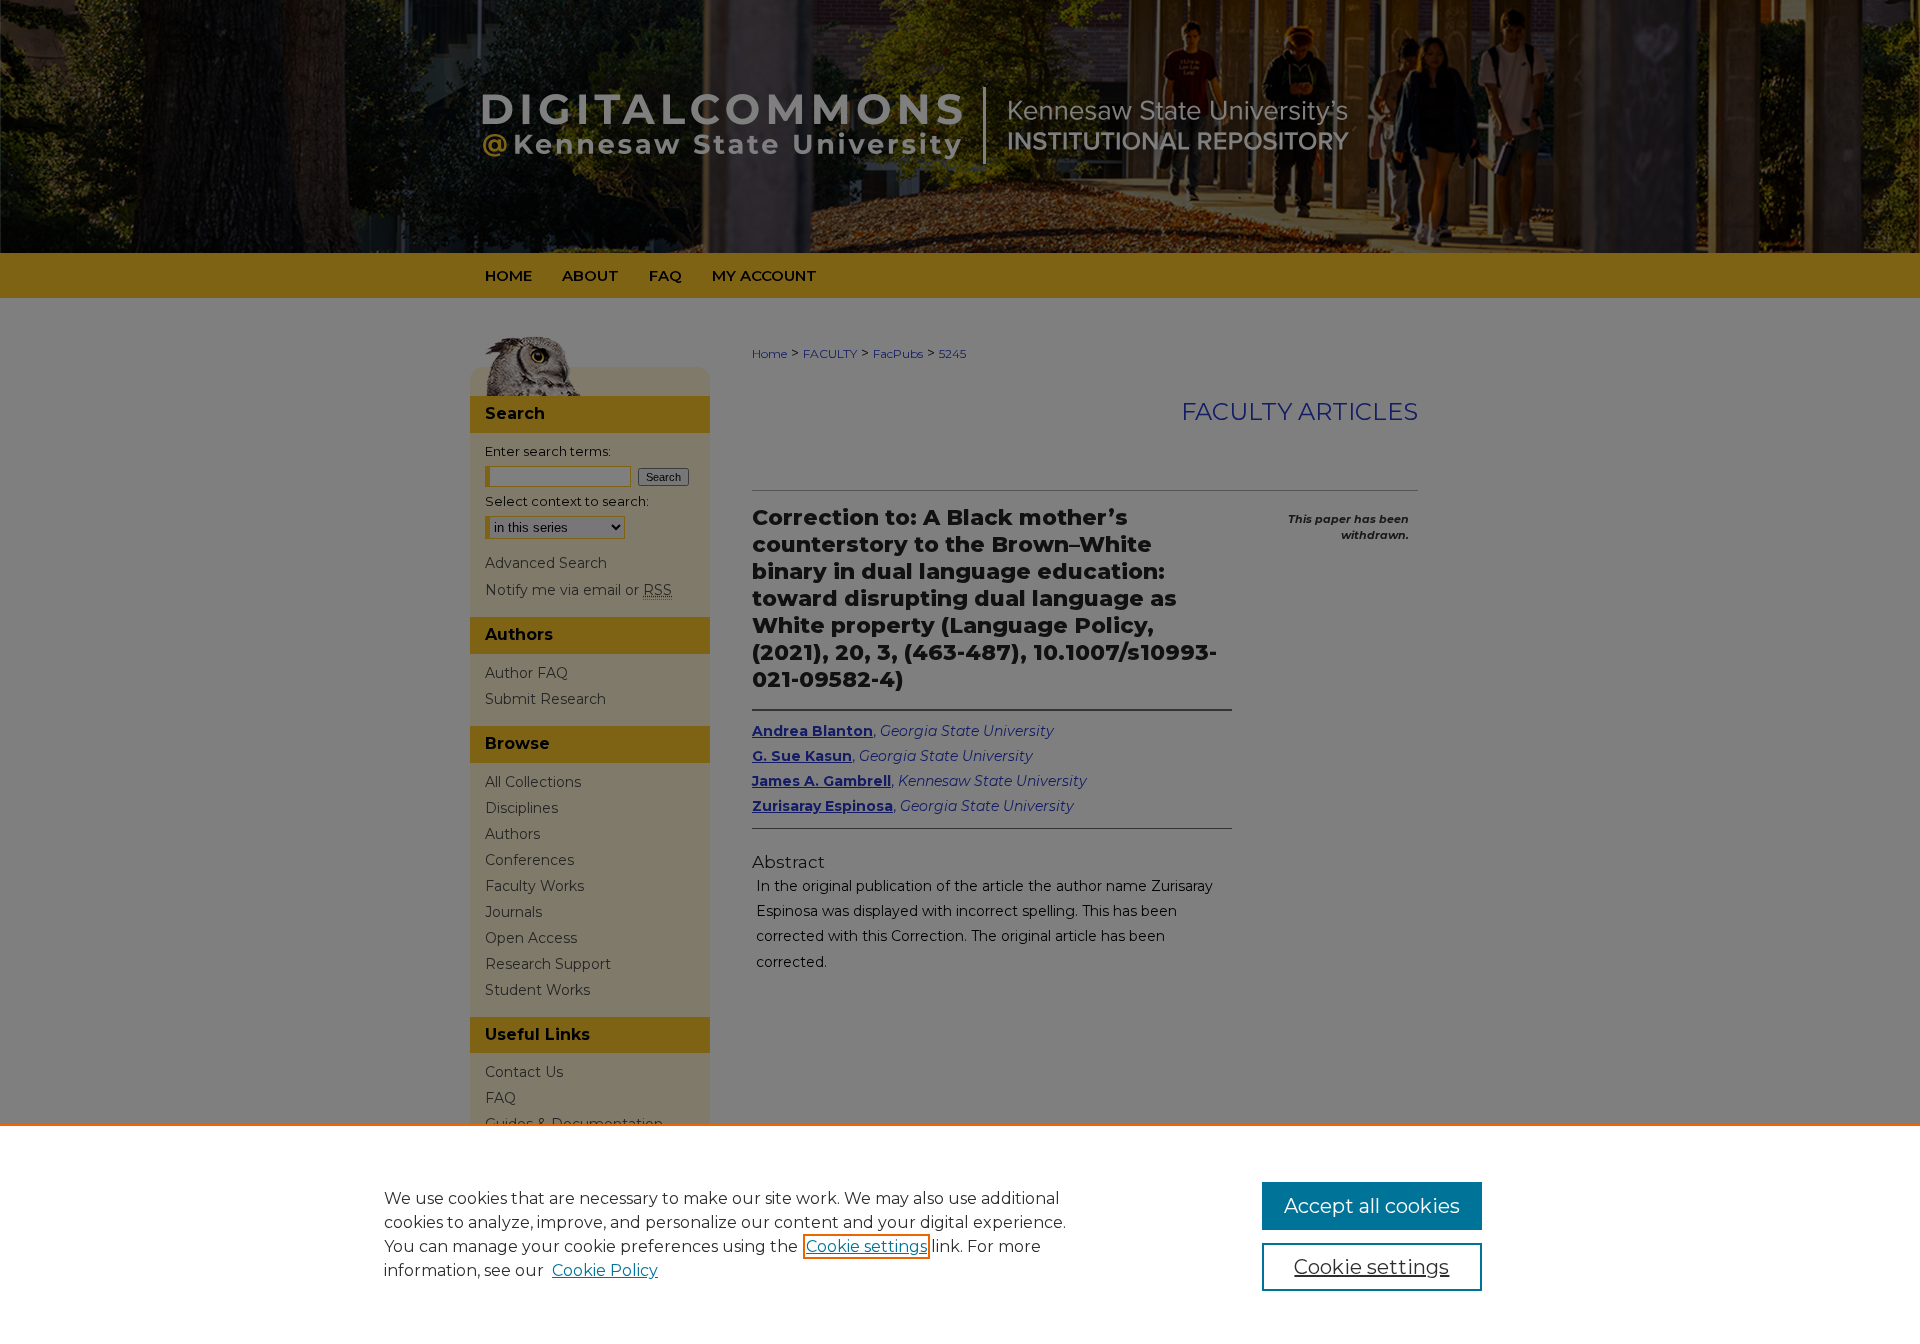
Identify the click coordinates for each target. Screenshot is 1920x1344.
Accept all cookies (1372, 1206)
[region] (960, 1234)
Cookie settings (866, 1246)
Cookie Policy (605, 1270)
